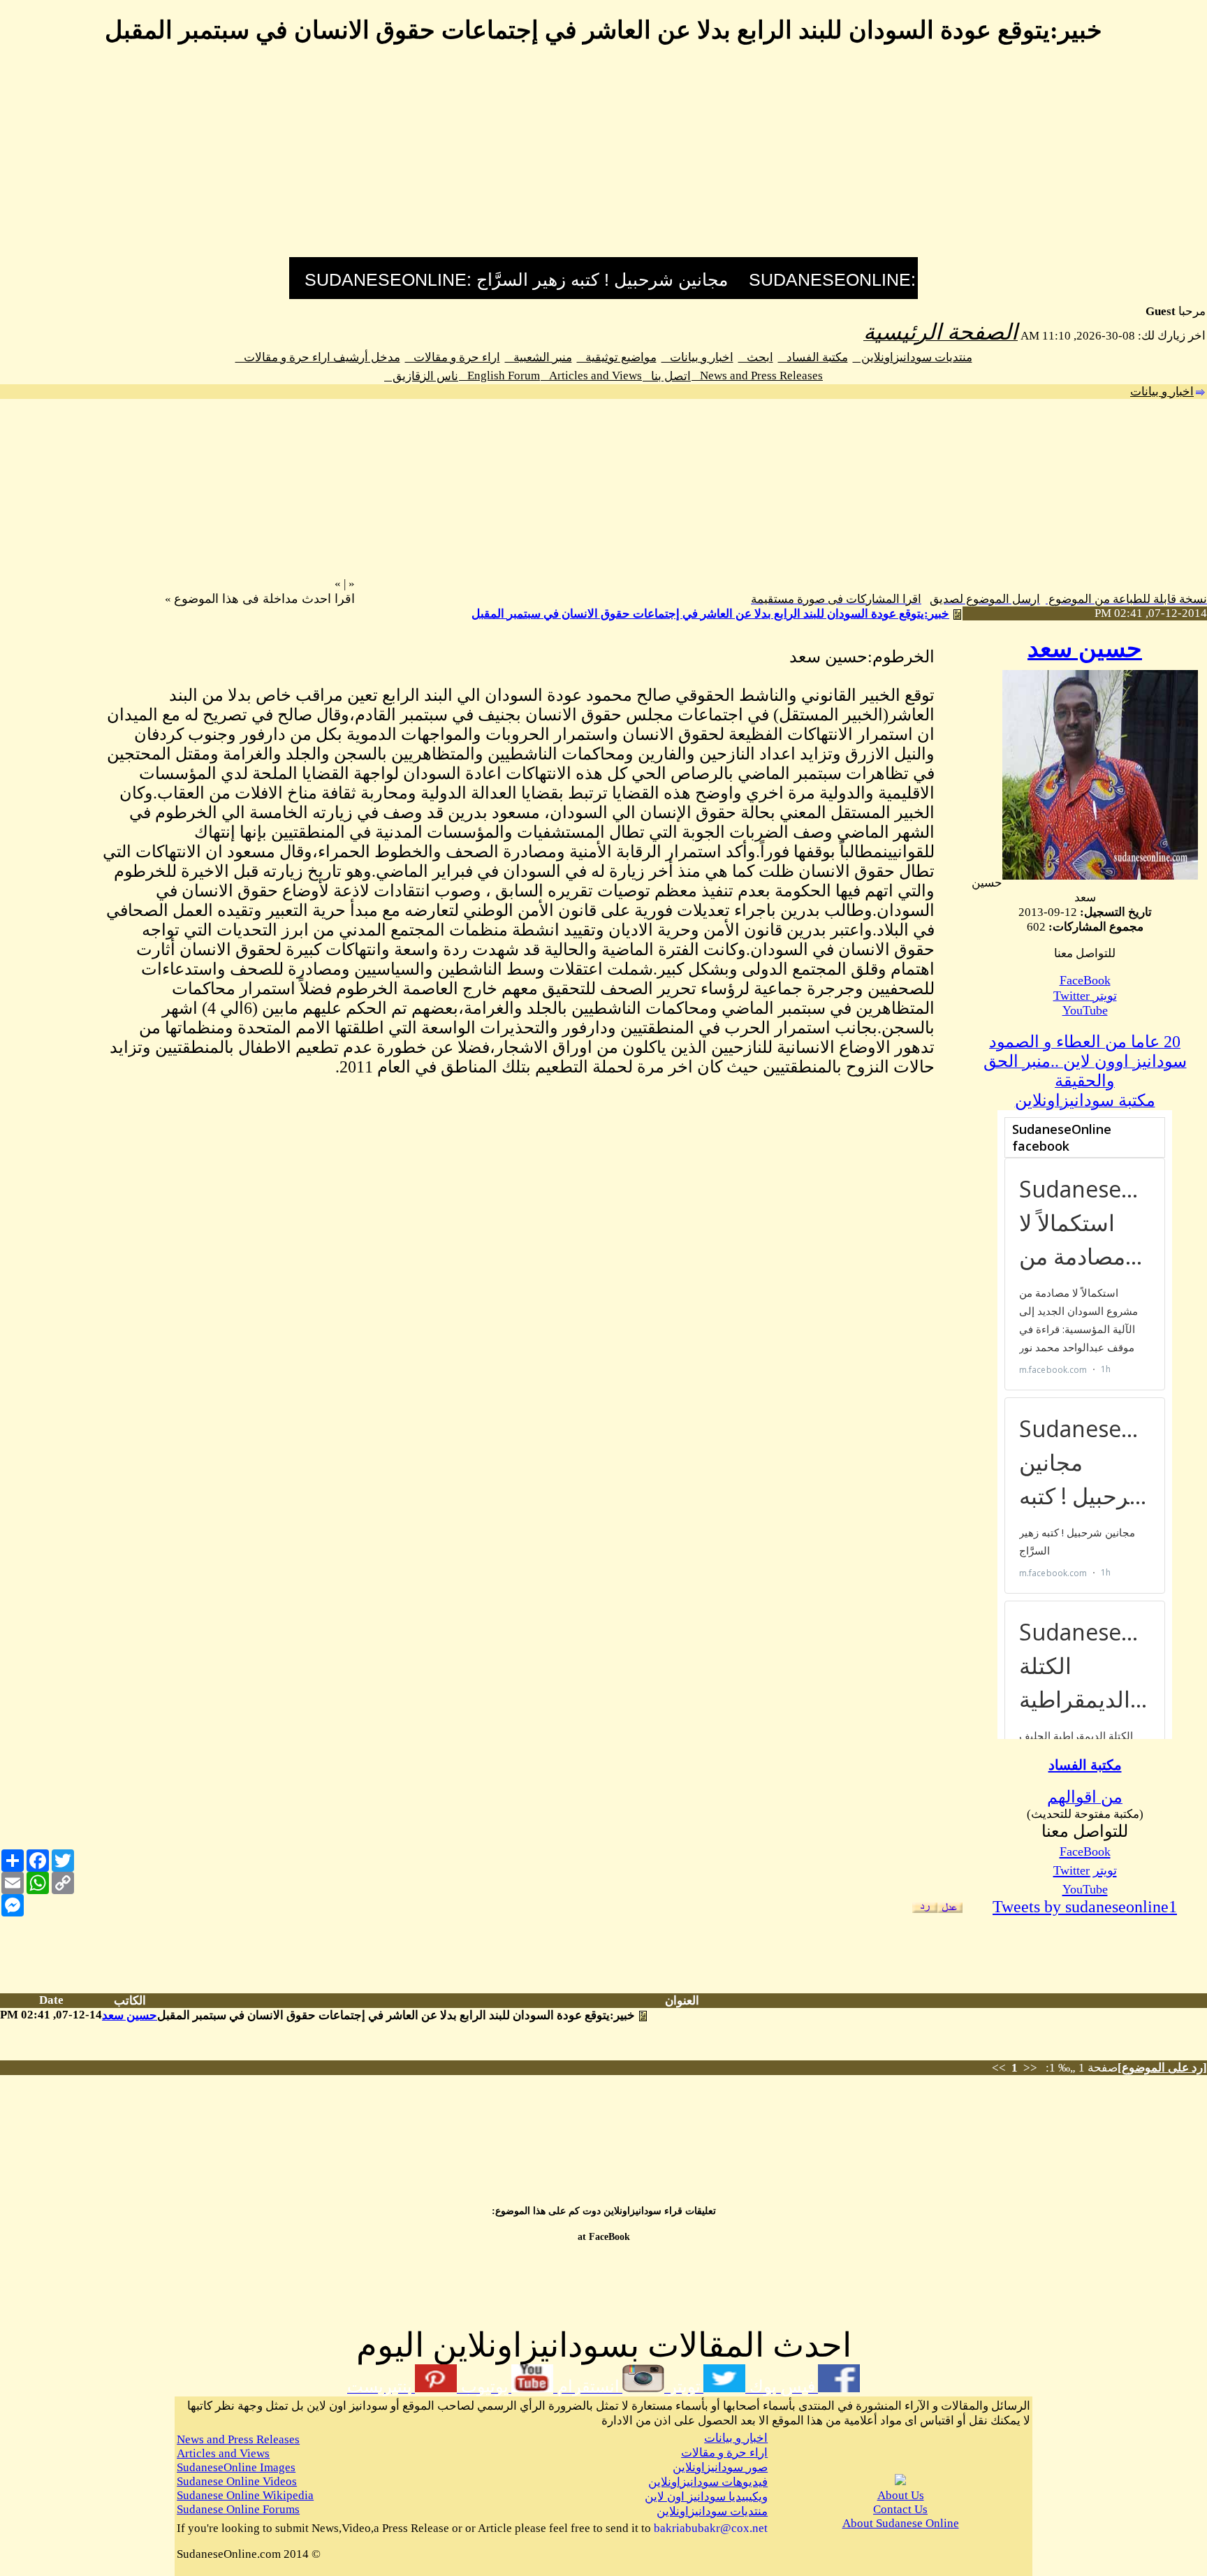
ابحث (756, 357)
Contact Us (900, 2509)
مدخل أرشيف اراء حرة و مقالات (318, 357)
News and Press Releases (757, 376)
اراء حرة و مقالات (453, 357)
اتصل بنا (667, 376)
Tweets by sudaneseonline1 (1085, 1907)
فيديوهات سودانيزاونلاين (708, 2482)
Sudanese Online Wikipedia (245, 2495)
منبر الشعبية (539, 357)
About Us (901, 2495)
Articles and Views (591, 376)
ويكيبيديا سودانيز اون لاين (706, 2497)
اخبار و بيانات (697, 357)
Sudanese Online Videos (237, 2481)
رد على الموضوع (1162, 2068)
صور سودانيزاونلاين (720, 2467)
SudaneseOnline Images (236, 2467)
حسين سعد (1085, 649)
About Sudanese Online (901, 2523)
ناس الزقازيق (421, 376)
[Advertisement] (603, 159)
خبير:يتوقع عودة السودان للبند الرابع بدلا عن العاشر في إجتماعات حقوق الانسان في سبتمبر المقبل (710, 614)
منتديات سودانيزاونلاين (913, 357)
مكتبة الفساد (813, 357)
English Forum (499, 376)
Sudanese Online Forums (238, 2509)
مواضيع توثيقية (617, 357)
